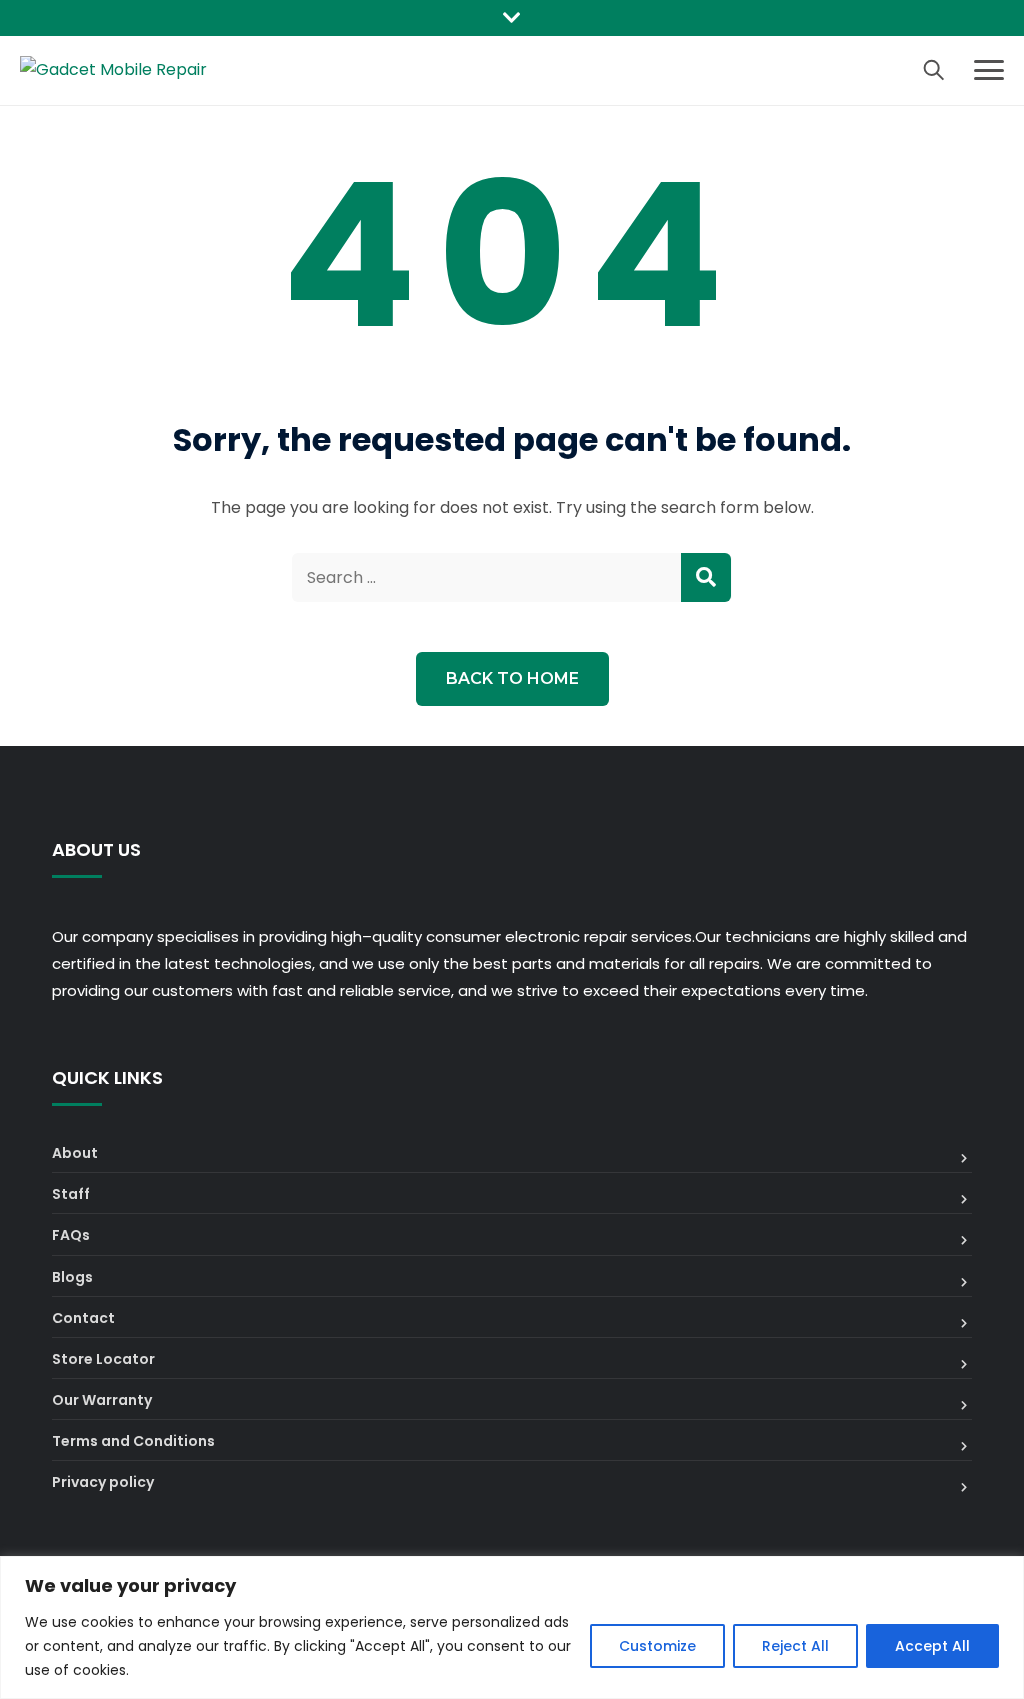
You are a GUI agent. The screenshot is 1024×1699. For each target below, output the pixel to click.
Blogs (72, 1277)
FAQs (71, 1235)
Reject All (795, 1646)
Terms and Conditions (133, 1441)
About (75, 1153)
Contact (83, 1318)
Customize (657, 1646)
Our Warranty (102, 1400)
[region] (512, 1627)
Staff (71, 1194)
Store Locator (103, 1359)
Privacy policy (103, 1482)
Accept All (932, 1646)
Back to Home (512, 678)
